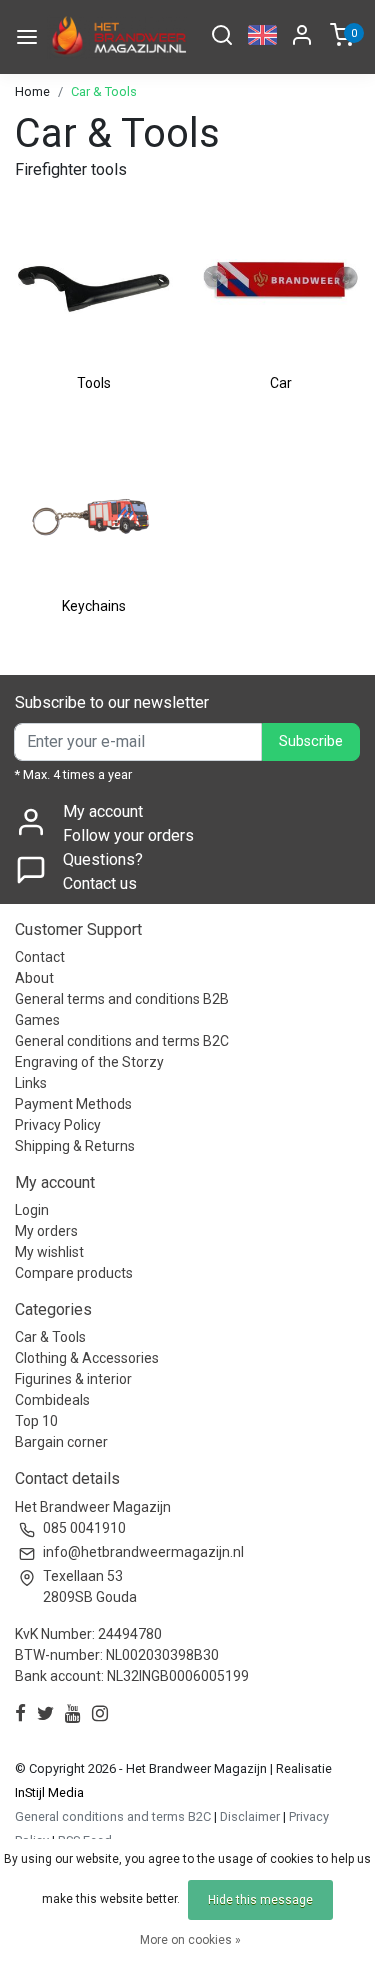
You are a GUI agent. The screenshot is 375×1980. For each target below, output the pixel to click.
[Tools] (94, 285)
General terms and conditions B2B (122, 999)
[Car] (282, 285)
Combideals (52, 1400)
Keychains (94, 606)
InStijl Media (49, 1792)
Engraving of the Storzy (89, 1062)
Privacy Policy (58, 1125)
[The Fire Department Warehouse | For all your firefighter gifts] (117, 37)
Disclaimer (250, 1816)
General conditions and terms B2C (122, 1041)
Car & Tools (104, 91)
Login (32, 1210)
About (34, 978)
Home (32, 91)
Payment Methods (73, 1104)
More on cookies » (190, 1940)
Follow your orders (128, 835)
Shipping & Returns (75, 1146)
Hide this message (260, 1900)
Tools (94, 383)
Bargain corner (61, 1442)
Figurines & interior (73, 1379)
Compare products (74, 1273)
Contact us (100, 883)
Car (281, 383)
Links (31, 1083)
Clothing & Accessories (87, 1358)
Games (37, 1020)
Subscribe (311, 741)
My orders (46, 1231)
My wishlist (49, 1252)
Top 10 (36, 1421)
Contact (40, 957)
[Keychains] (94, 507)
